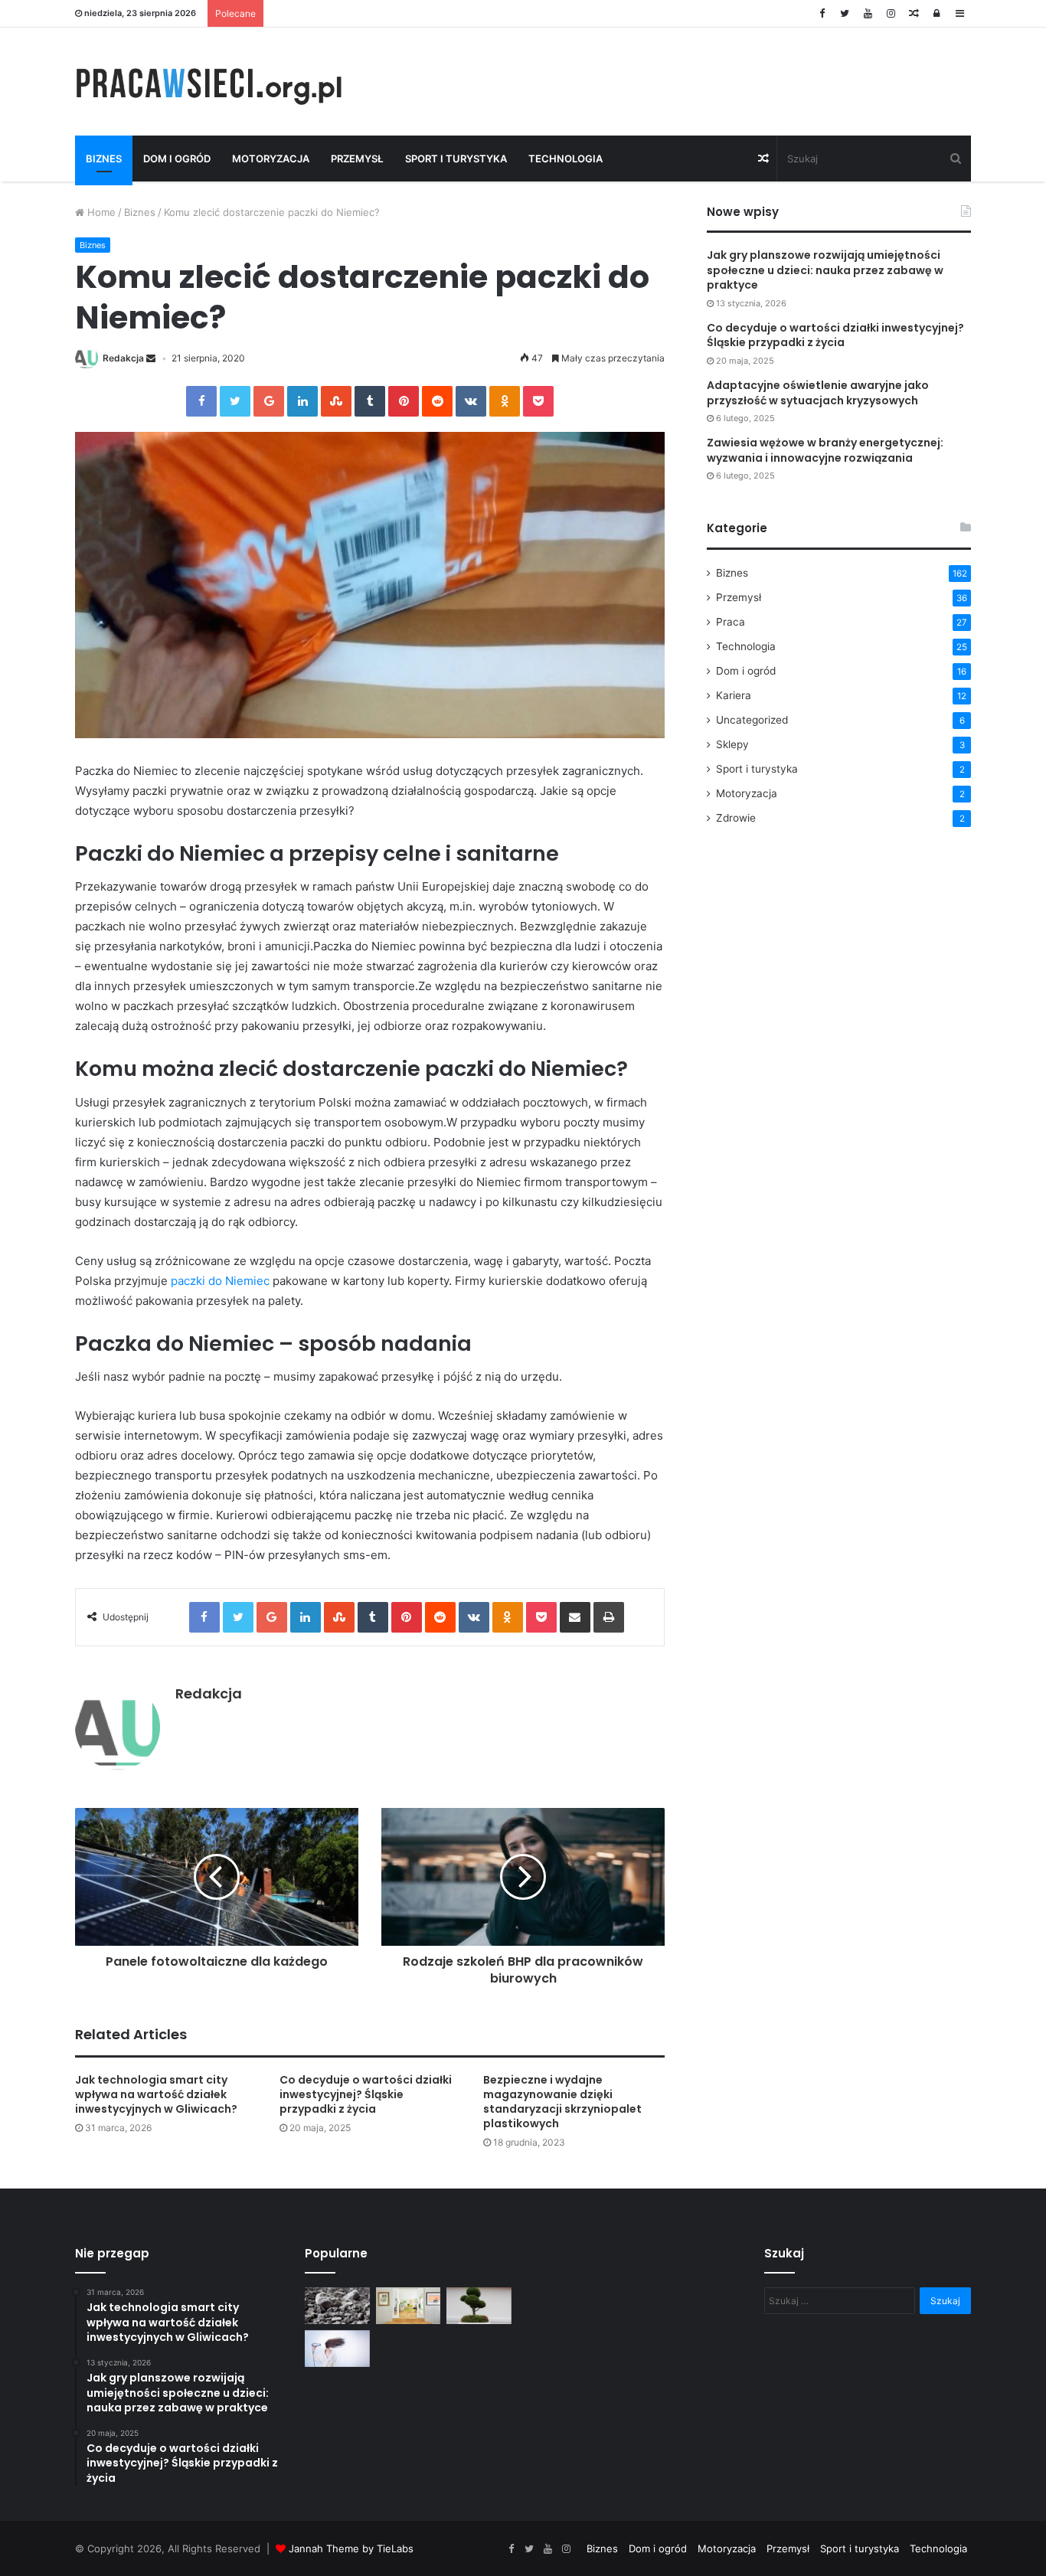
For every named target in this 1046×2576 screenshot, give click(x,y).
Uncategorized (752, 720)
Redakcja (123, 358)
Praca (731, 622)
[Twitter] (845, 13)
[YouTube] (868, 13)
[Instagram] (891, 13)
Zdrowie (736, 818)
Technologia (565, 159)
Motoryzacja (271, 159)
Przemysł (357, 159)
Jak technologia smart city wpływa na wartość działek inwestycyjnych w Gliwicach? (156, 2094)
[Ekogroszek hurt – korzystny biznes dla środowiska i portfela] (337, 2306)
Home (100, 212)
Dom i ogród (177, 159)
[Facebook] (822, 13)
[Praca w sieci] (217, 82)
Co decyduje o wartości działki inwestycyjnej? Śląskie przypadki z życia (366, 2094)
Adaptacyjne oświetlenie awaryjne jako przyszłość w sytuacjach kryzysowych (818, 393)
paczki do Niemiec (220, 1281)
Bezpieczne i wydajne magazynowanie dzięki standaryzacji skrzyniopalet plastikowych (562, 2102)
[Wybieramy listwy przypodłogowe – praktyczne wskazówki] (409, 2306)
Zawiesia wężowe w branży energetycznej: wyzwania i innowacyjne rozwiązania (825, 450)
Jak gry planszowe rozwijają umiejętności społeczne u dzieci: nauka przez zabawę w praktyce (825, 270)
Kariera (734, 695)
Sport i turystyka (456, 159)
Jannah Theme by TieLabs (351, 2548)
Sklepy (732, 744)
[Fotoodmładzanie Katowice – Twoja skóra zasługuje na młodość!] (337, 2349)
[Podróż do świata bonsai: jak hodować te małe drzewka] (479, 2306)
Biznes (104, 159)
